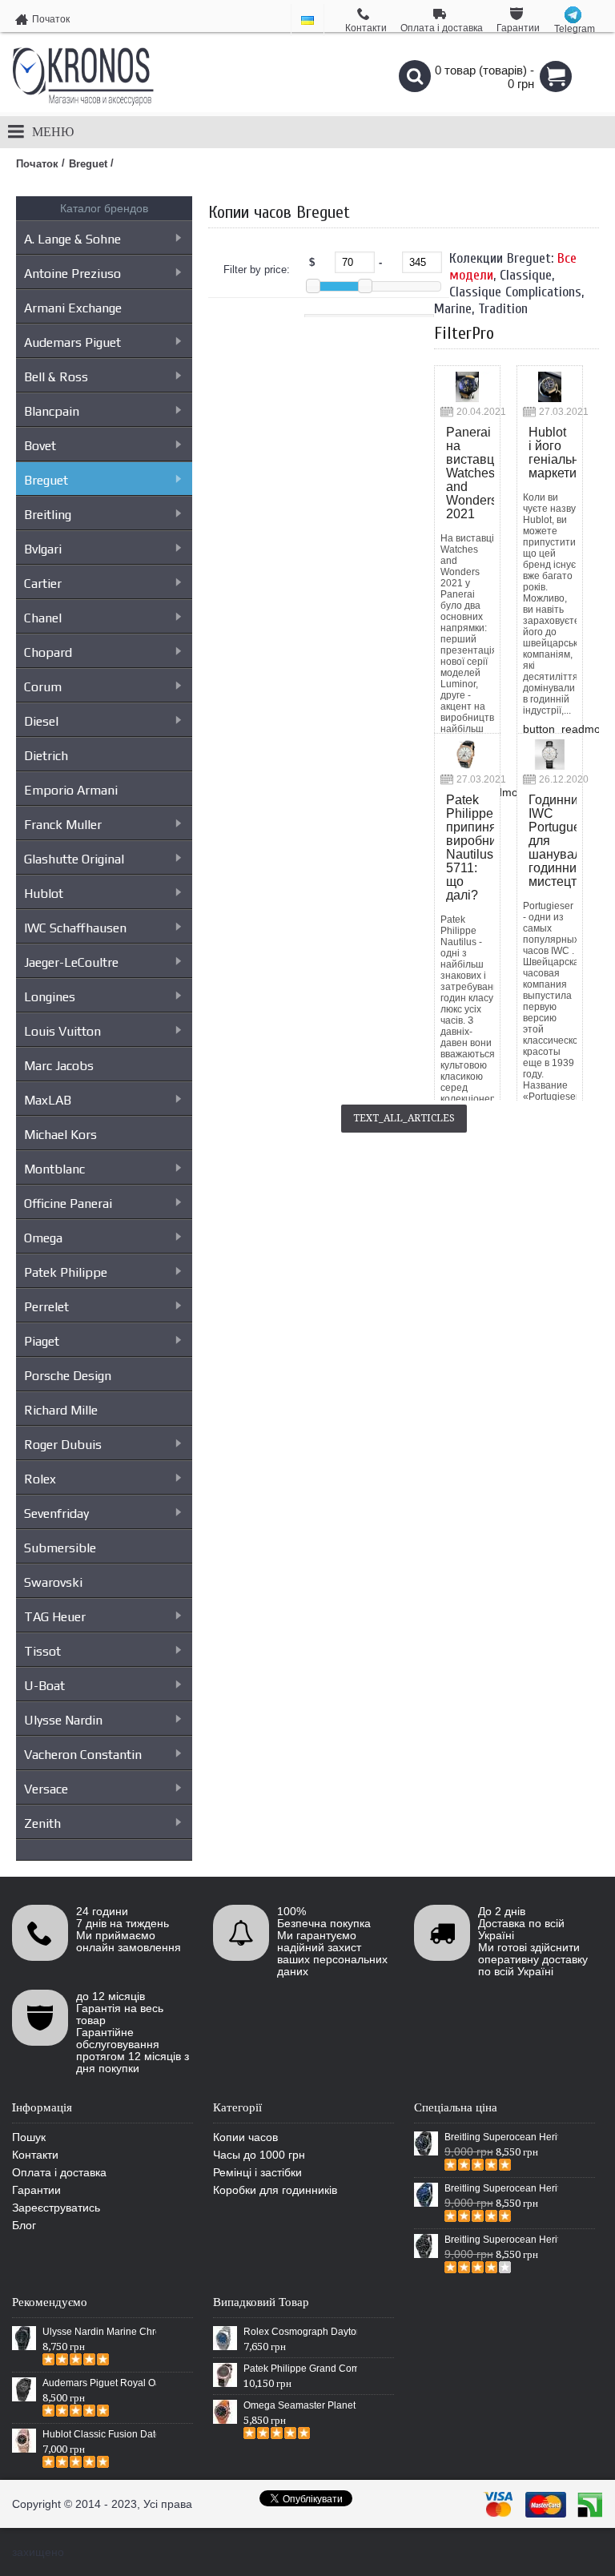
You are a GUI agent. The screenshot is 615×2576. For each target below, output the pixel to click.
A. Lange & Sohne (72, 239)
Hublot (44, 894)
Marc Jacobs (59, 1066)
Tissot (42, 1651)
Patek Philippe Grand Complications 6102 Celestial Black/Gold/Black (300, 2369)
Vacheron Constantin (83, 1755)
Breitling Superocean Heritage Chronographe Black (501, 2240)
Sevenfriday (56, 1513)
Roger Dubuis (63, 1445)
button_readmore (567, 729)
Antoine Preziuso (72, 274)
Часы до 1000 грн (259, 2155)
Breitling (48, 515)
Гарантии (36, 2190)
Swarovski (53, 1582)
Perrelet (46, 1307)
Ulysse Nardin (63, 1720)
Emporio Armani (71, 790)
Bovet (40, 446)
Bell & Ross (56, 377)
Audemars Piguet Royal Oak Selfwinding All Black (99, 2383)
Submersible (60, 1548)
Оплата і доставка (59, 2172)
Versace (46, 1789)
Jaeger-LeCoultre (71, 962)
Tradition (503, 309)
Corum (43, 687)
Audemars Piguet (72, 342)
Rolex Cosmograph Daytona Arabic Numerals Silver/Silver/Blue (300, 2332)
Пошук (29, 2137)
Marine (453, 309)
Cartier (43, 584)
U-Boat (44, 1686)
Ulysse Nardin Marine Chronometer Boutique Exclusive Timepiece (99, 2332)
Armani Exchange (73, 308)
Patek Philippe (66, 1272)
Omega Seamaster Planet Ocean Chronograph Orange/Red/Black (300, 2405)
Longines (50, 997)
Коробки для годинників (275, 2190)
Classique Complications (515, 292)
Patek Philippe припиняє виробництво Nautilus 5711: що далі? (470, 847)
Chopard (48, 652)
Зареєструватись (56, 2208)
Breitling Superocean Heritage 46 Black (501, 2137)
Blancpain (52, 411)
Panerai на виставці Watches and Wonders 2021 (470, 473)
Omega (43, 1238)
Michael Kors (60, 1135)
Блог (24, 2225)
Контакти (35, 2155)
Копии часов (245, 2137)
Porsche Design (68, 1376)
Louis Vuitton (62, 1031)
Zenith (42, 1823)
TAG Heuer (55, 1617)
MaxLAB (48, 1100)
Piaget (42, 1341)
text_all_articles (404, 1118)
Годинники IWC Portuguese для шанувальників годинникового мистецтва (553, 841)
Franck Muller (63, 825)
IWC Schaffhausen (75, 928)
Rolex (40, 1479)
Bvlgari (43, 549)
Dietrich (46, 756)
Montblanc (54, 1169)
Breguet (46, 480)
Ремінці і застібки (257, 2172)
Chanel (43, 618)
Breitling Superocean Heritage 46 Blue (501, 2188)
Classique (526, 275)
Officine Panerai (68, 1203)
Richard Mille (61, 1410)
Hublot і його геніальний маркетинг (553, 453)
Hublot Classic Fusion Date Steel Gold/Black (99, 2434)
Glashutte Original (74, 859)
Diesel (41, 721)
